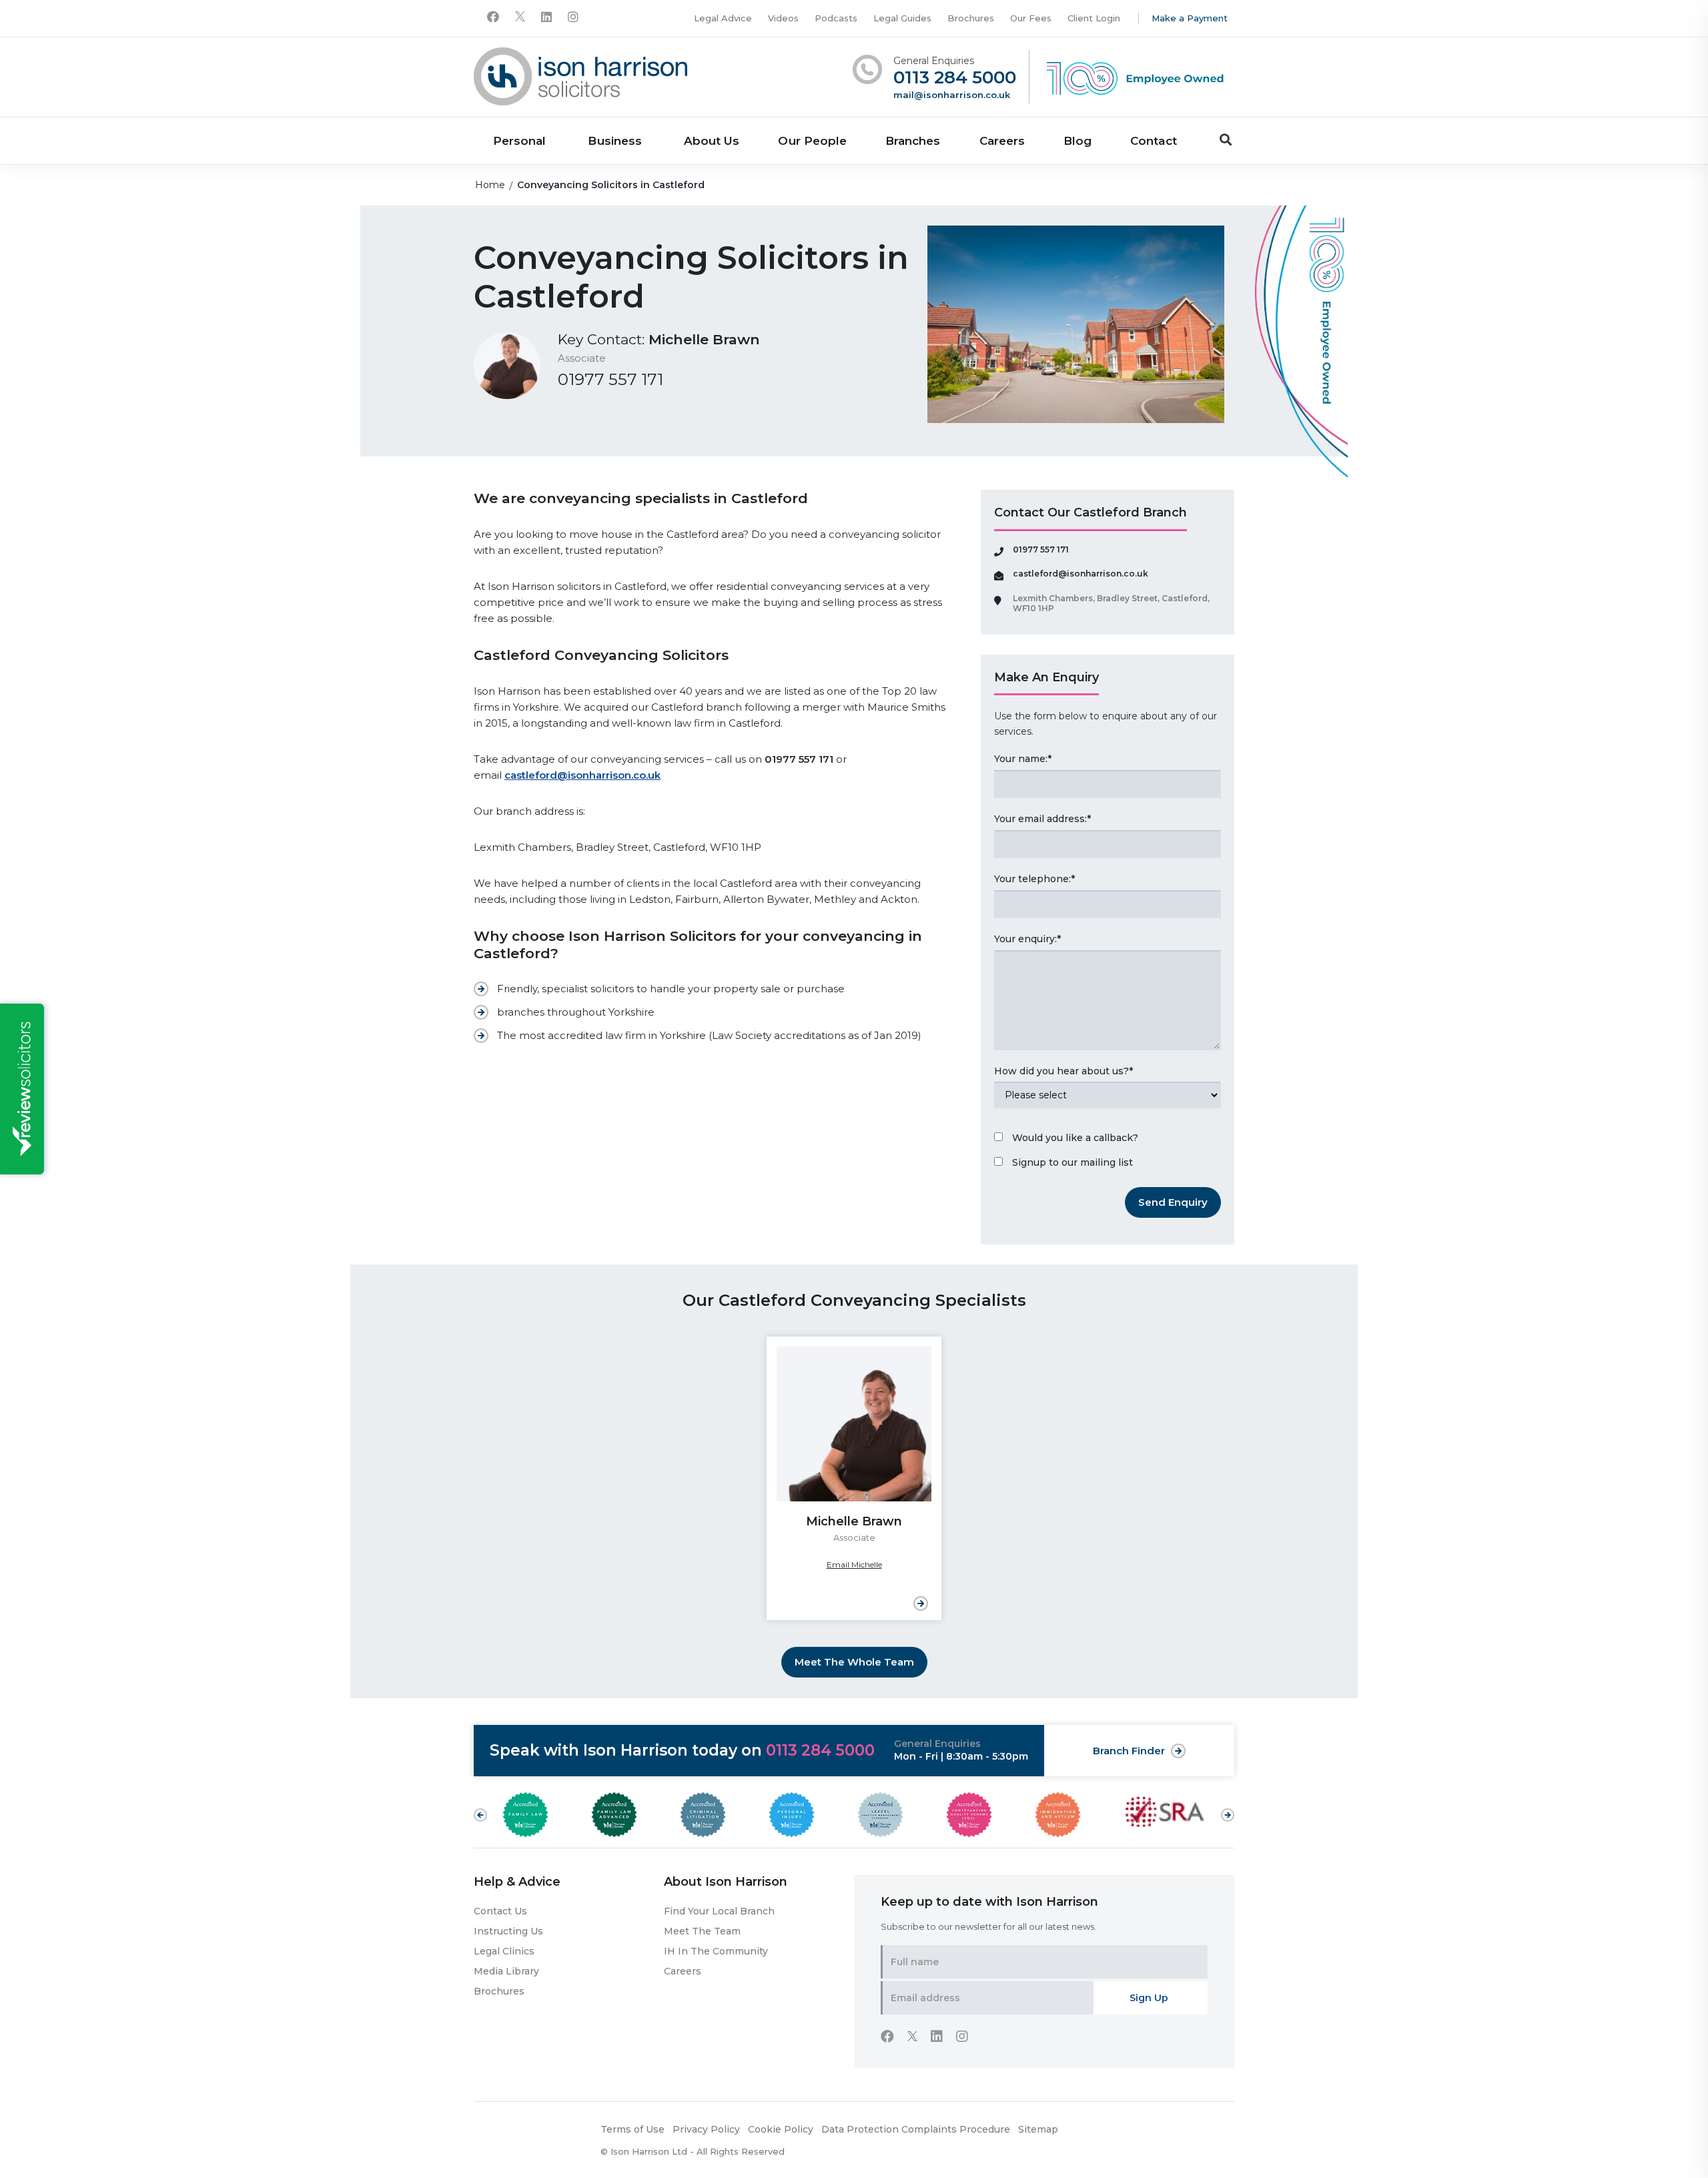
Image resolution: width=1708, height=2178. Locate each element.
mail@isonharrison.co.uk (952, 95)
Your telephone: (1034, 879)
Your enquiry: (1027, 939)
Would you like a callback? (1075, 1138)
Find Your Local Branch (719, 1911)
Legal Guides (902, 18)
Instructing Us (508, 1931)
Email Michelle (854, 1564)
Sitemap (1038, 2129)
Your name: (1023, 759)
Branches (913, 141)
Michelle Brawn (704, 339)
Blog (1078, 141)
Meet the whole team (854, 1662)
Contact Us (500, 1911)
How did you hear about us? (1063, 1071)
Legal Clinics (504, 1951)
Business (614, 141)
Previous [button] (480, 1815)
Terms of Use (632, 2129)
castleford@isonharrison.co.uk (582, 775)
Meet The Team (702, 1931)
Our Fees (1031, 18)
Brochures (971, 18)
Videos (783, 18)
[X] (520, 18)
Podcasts (836, 18)
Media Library (506, 1971)
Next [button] (1228, 1808)
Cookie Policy (781, 2129)
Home (490, 185)
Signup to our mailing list (1073, 1162)
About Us (712, 141)
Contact (1153, 141)
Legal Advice (723, 18)
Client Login (1094, 18)
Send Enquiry (1173, 1202)
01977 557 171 (610, 380)
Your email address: (1042, 819)
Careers (1002, 141)
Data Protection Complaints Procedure (916, 2129)
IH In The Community (716, 1951)
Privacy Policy (706, 2129)
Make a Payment (1190, 18)
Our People (812, 141)
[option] (854, 1478)
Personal (519, 141)
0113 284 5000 (955, 78)
